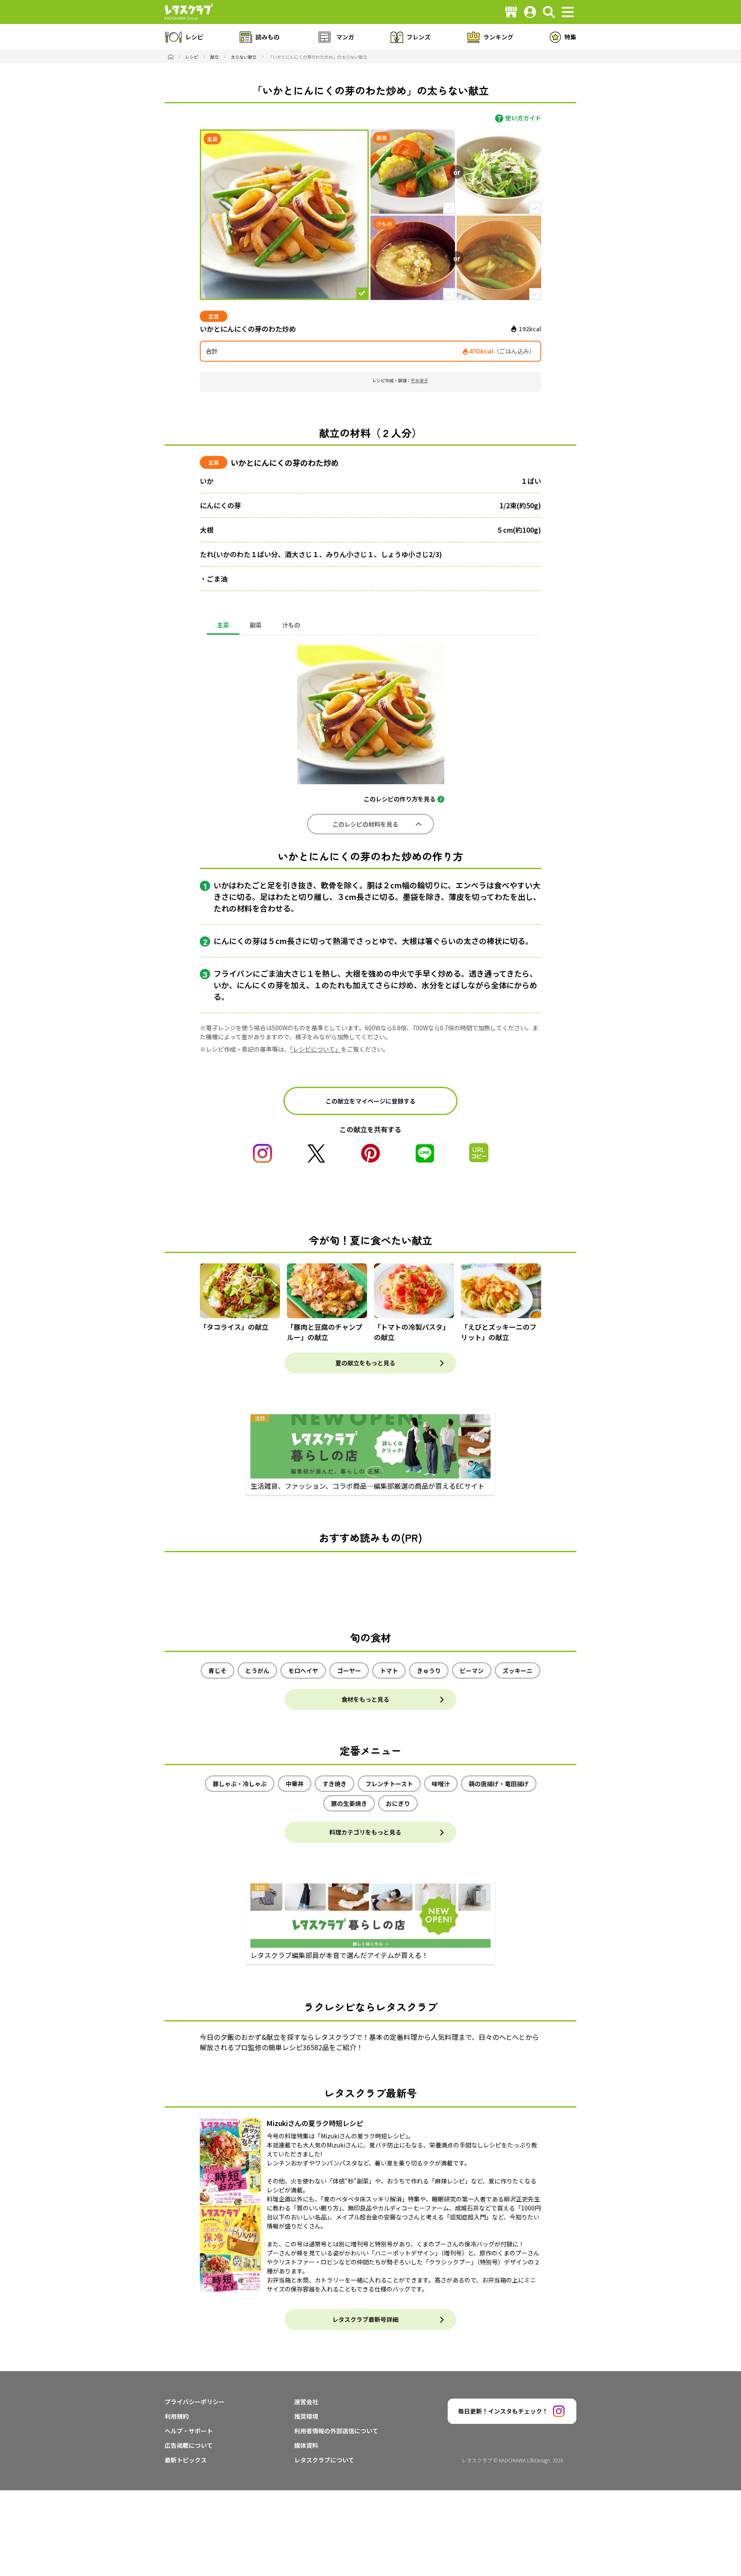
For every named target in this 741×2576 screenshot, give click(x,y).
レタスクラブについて (324, 2460)
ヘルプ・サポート (189, 2431)
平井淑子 (419, 380)
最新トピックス (186, 2460)
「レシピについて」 (315, 1049)
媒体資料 (306, 2445)
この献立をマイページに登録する (370, 1101)
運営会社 (306, 2402)
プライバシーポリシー (195, 2402)
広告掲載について (189, 2445)
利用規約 (177, 2416)
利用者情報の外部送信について (336, 2431)
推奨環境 (306, 2416)
